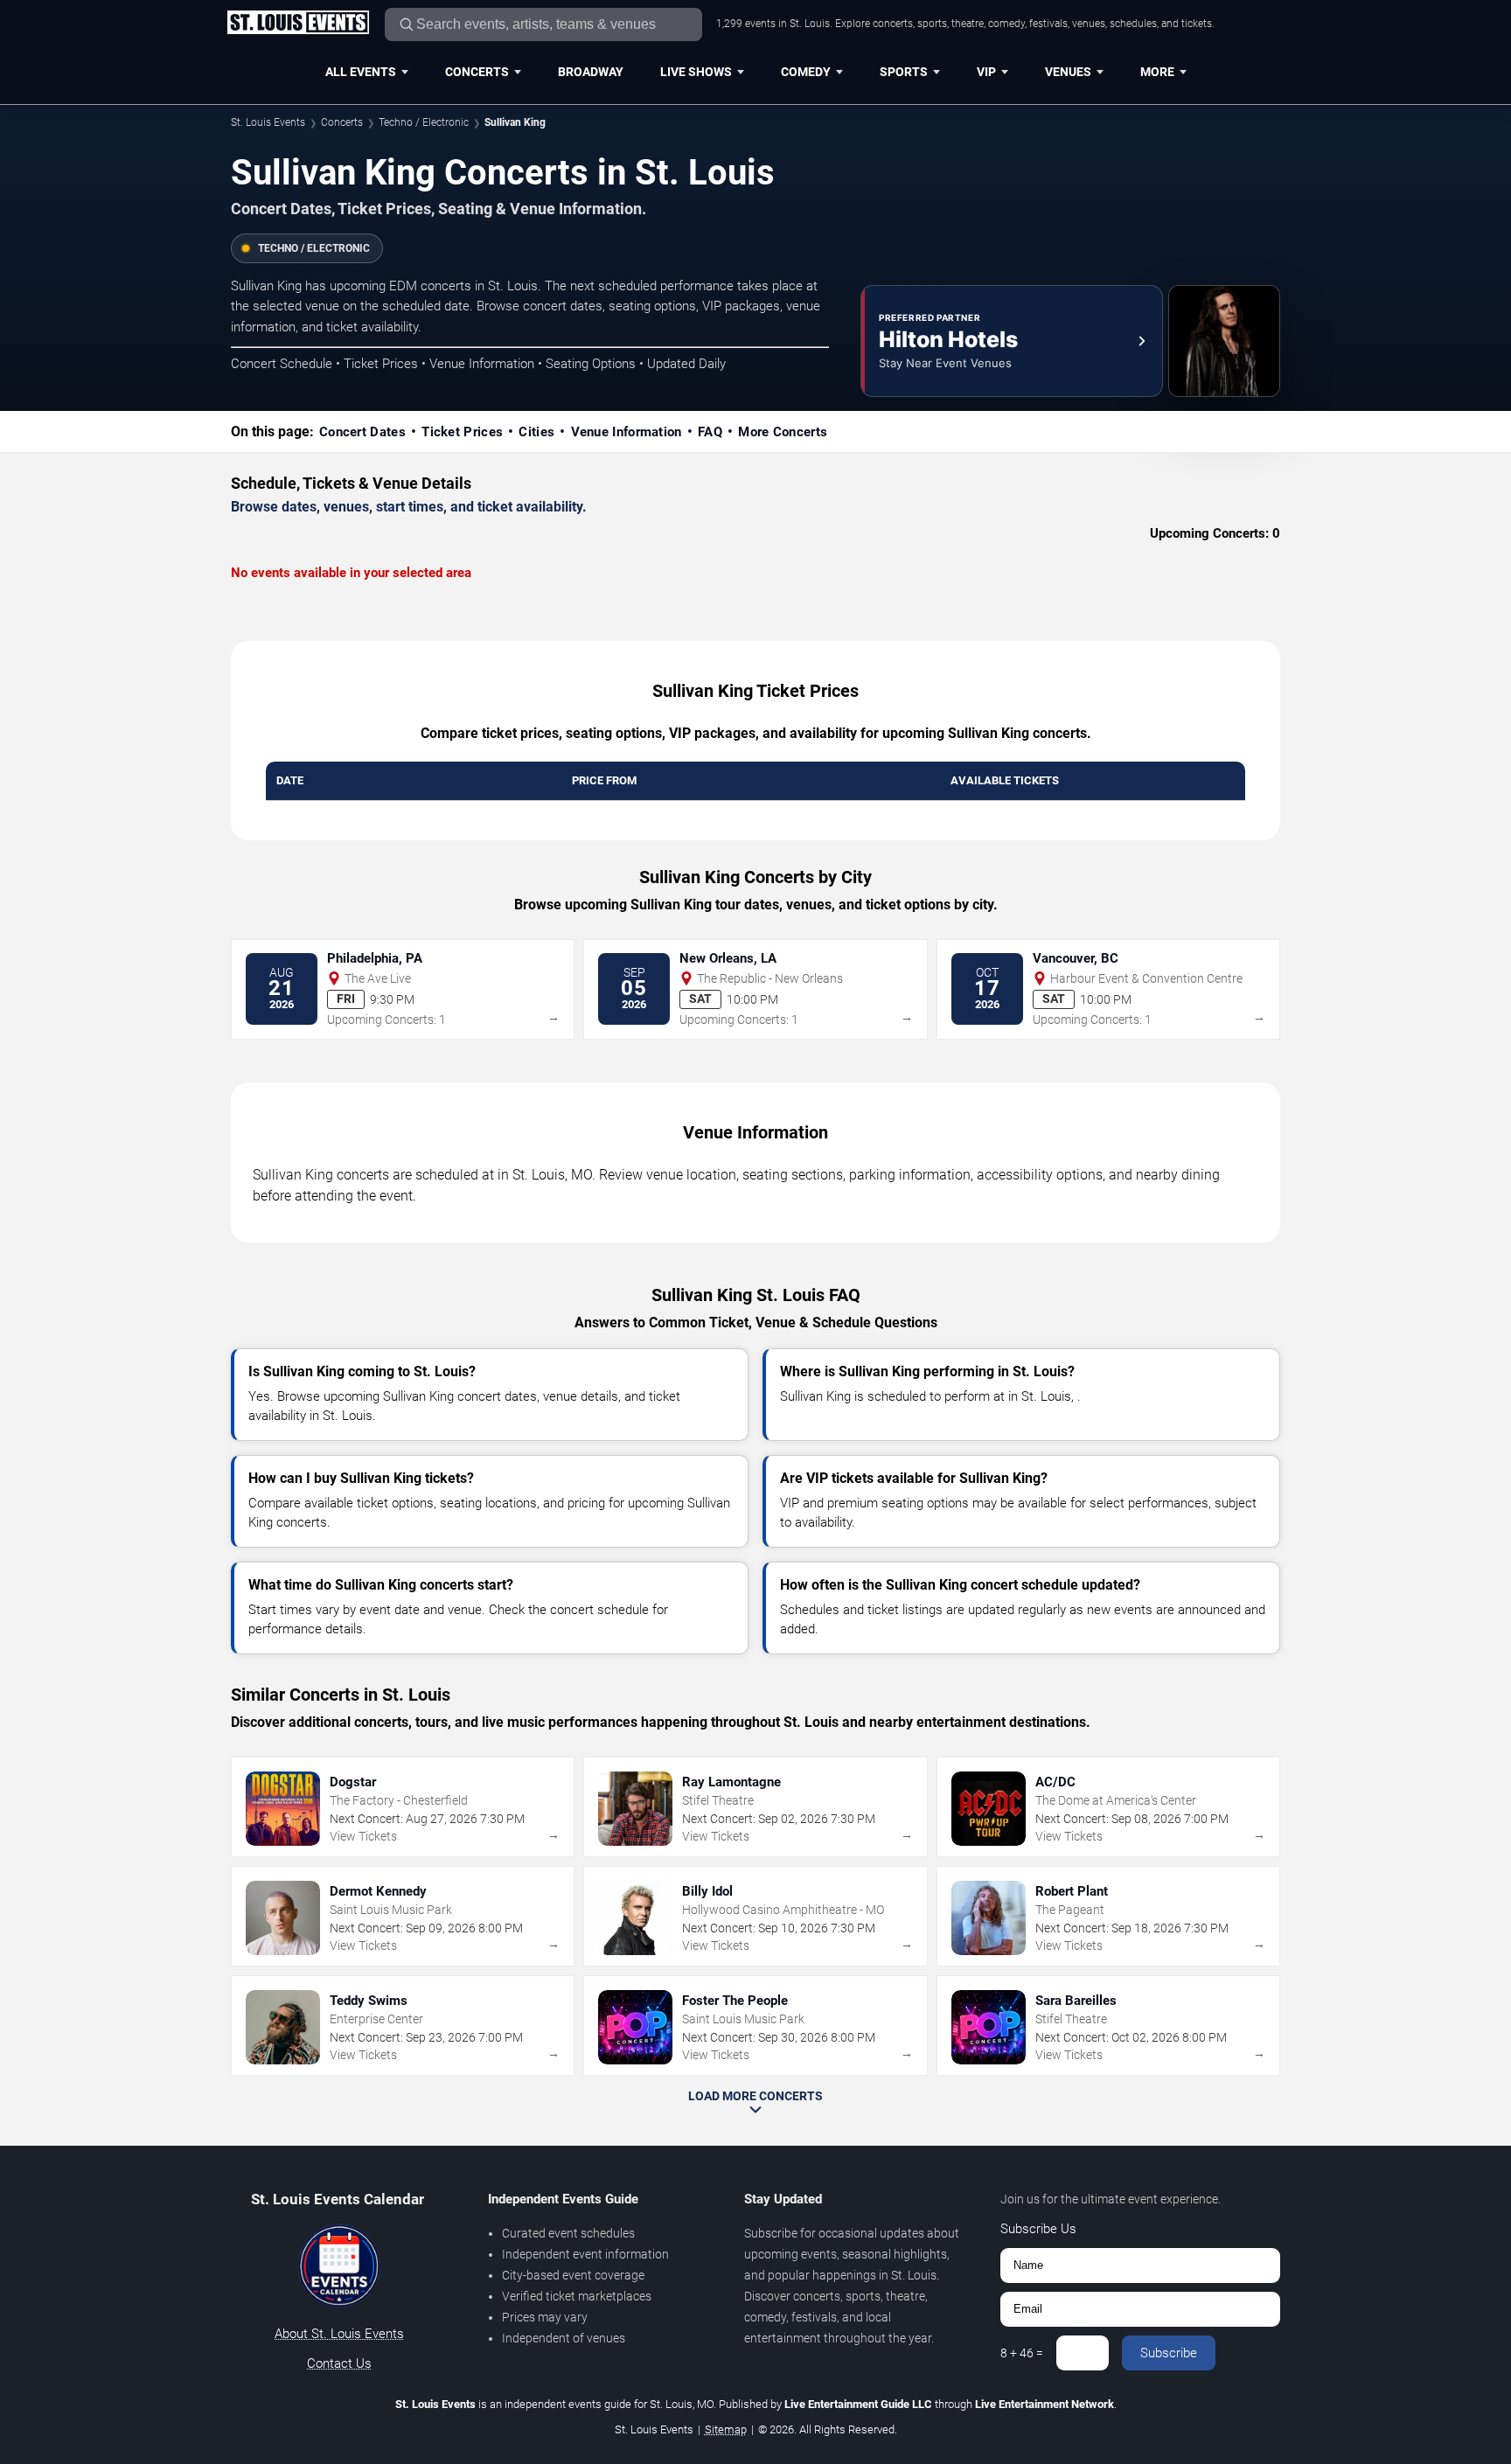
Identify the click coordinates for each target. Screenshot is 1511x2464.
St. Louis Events (268, 122)
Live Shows (696, 72)
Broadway (591, 72)
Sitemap (726, 2429)
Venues (1068, 72)
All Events (361, 72)
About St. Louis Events (339, 2334)
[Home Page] (298, 24)
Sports (904, 72)
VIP (986, 72)
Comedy (806, 72)
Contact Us (339, 2363)
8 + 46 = (1022, 2353)
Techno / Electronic (424, 122)
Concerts (477, 72)
